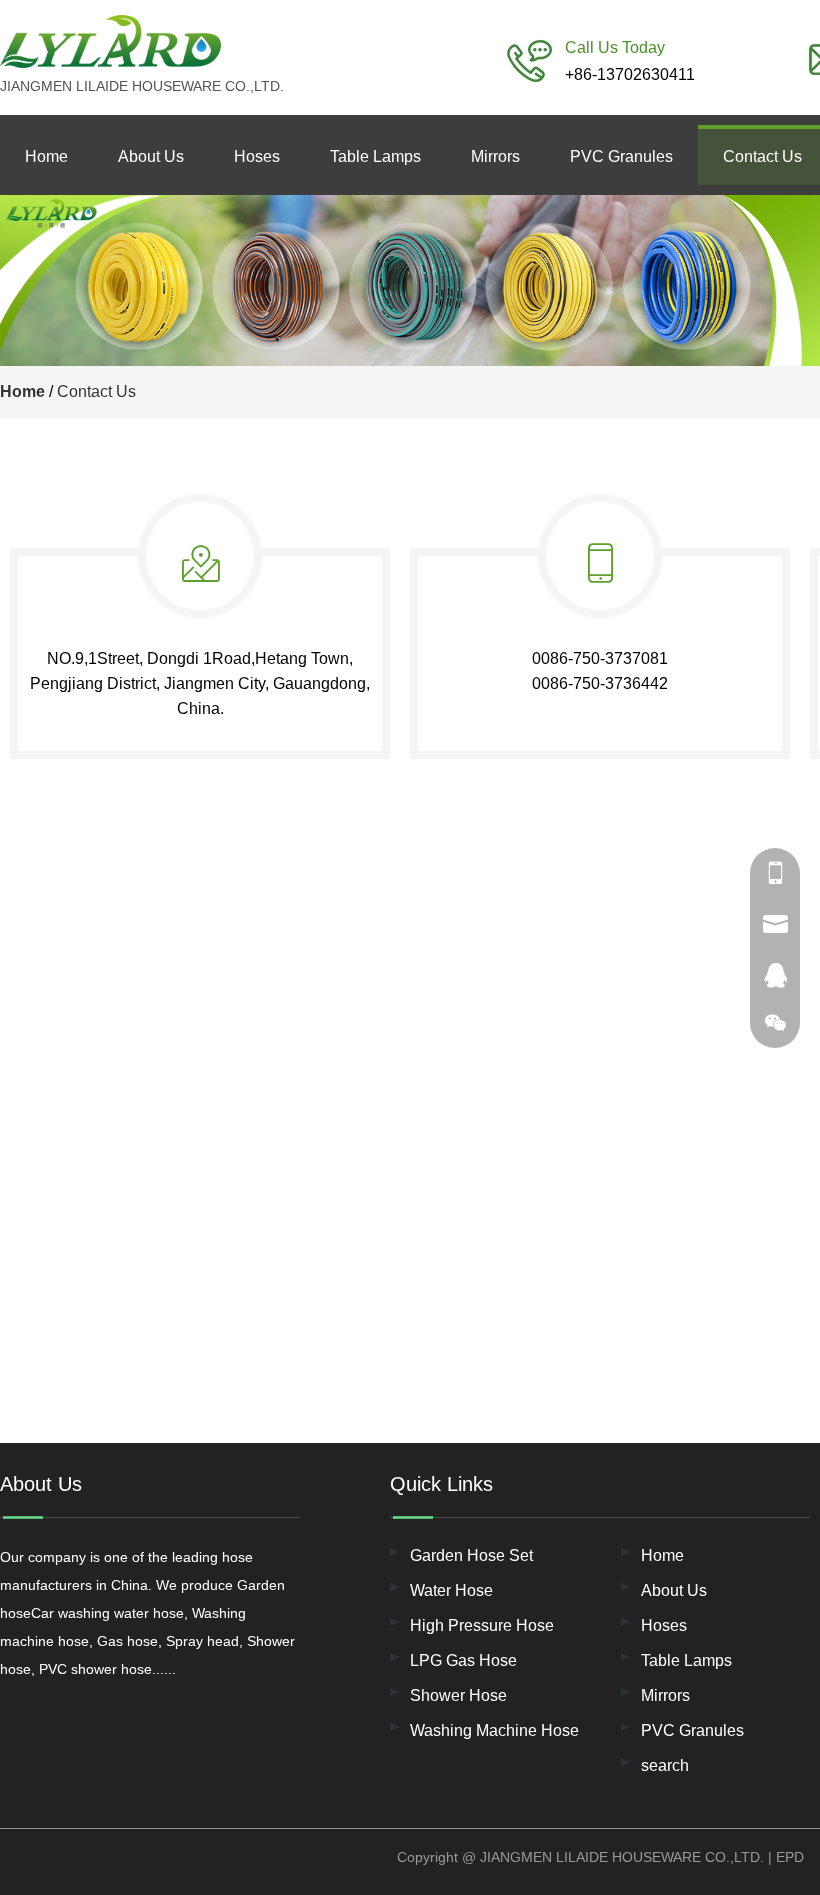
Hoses (257, 156)
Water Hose (451, 1590)
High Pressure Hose (482, 1625)
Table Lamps (375, 156)
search (665, 1765)
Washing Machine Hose (494, 1730)
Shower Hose (458, 1695)
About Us (151, 156)
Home (46, 156)
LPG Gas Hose (463, 1660)
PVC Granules (621, 156)
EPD (790, 1857)
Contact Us (96, 391)
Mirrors (495, 156)
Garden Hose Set (471, 1555)
